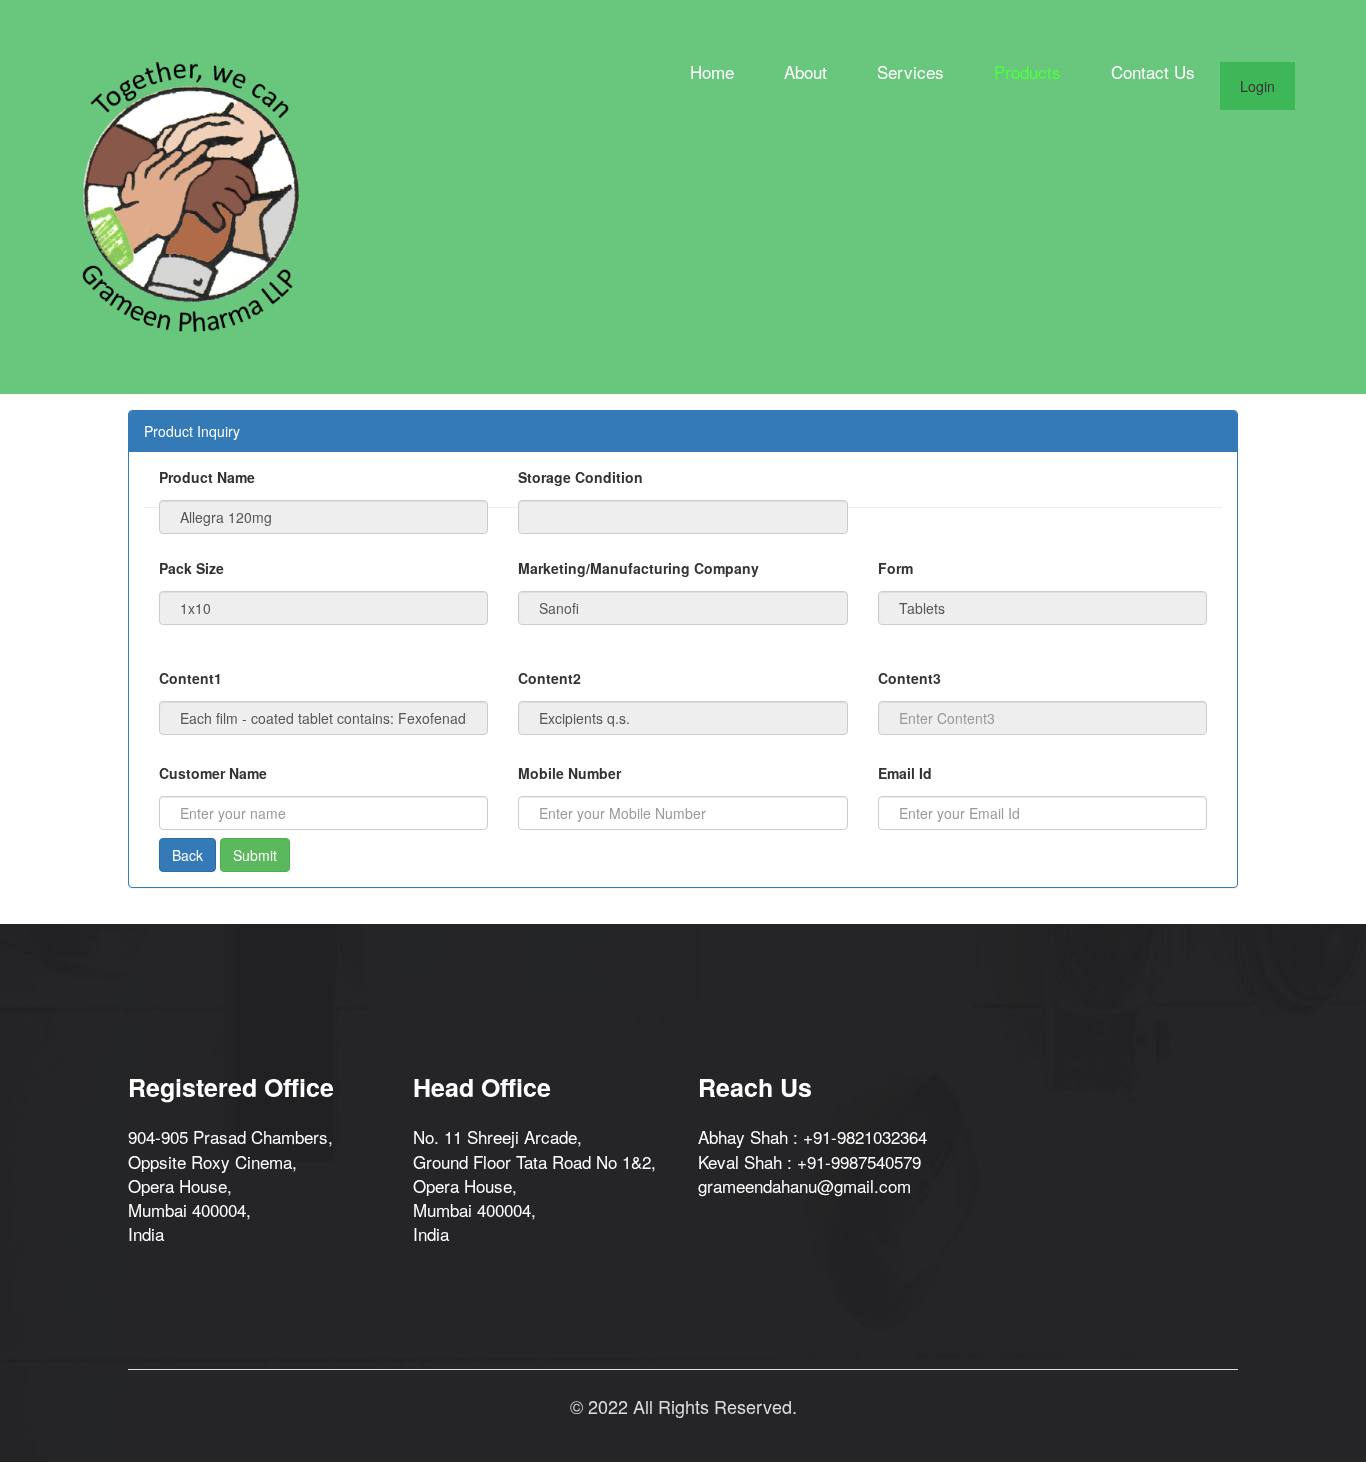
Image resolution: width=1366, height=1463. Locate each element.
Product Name (207, 477)
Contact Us (1153, 72)
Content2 (549, 678)
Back (187, 855)
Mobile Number (569, 773)
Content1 (190, 678)
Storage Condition (580, 477)
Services (910, 72)
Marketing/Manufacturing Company (638, 568)
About (805, 72)
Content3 (909, 678)
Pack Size (191, 568)
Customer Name (213, 773)
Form (895, 568)
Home (712, 72)
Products (1027, 72)
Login (1257, 86)
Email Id (905, 773)
